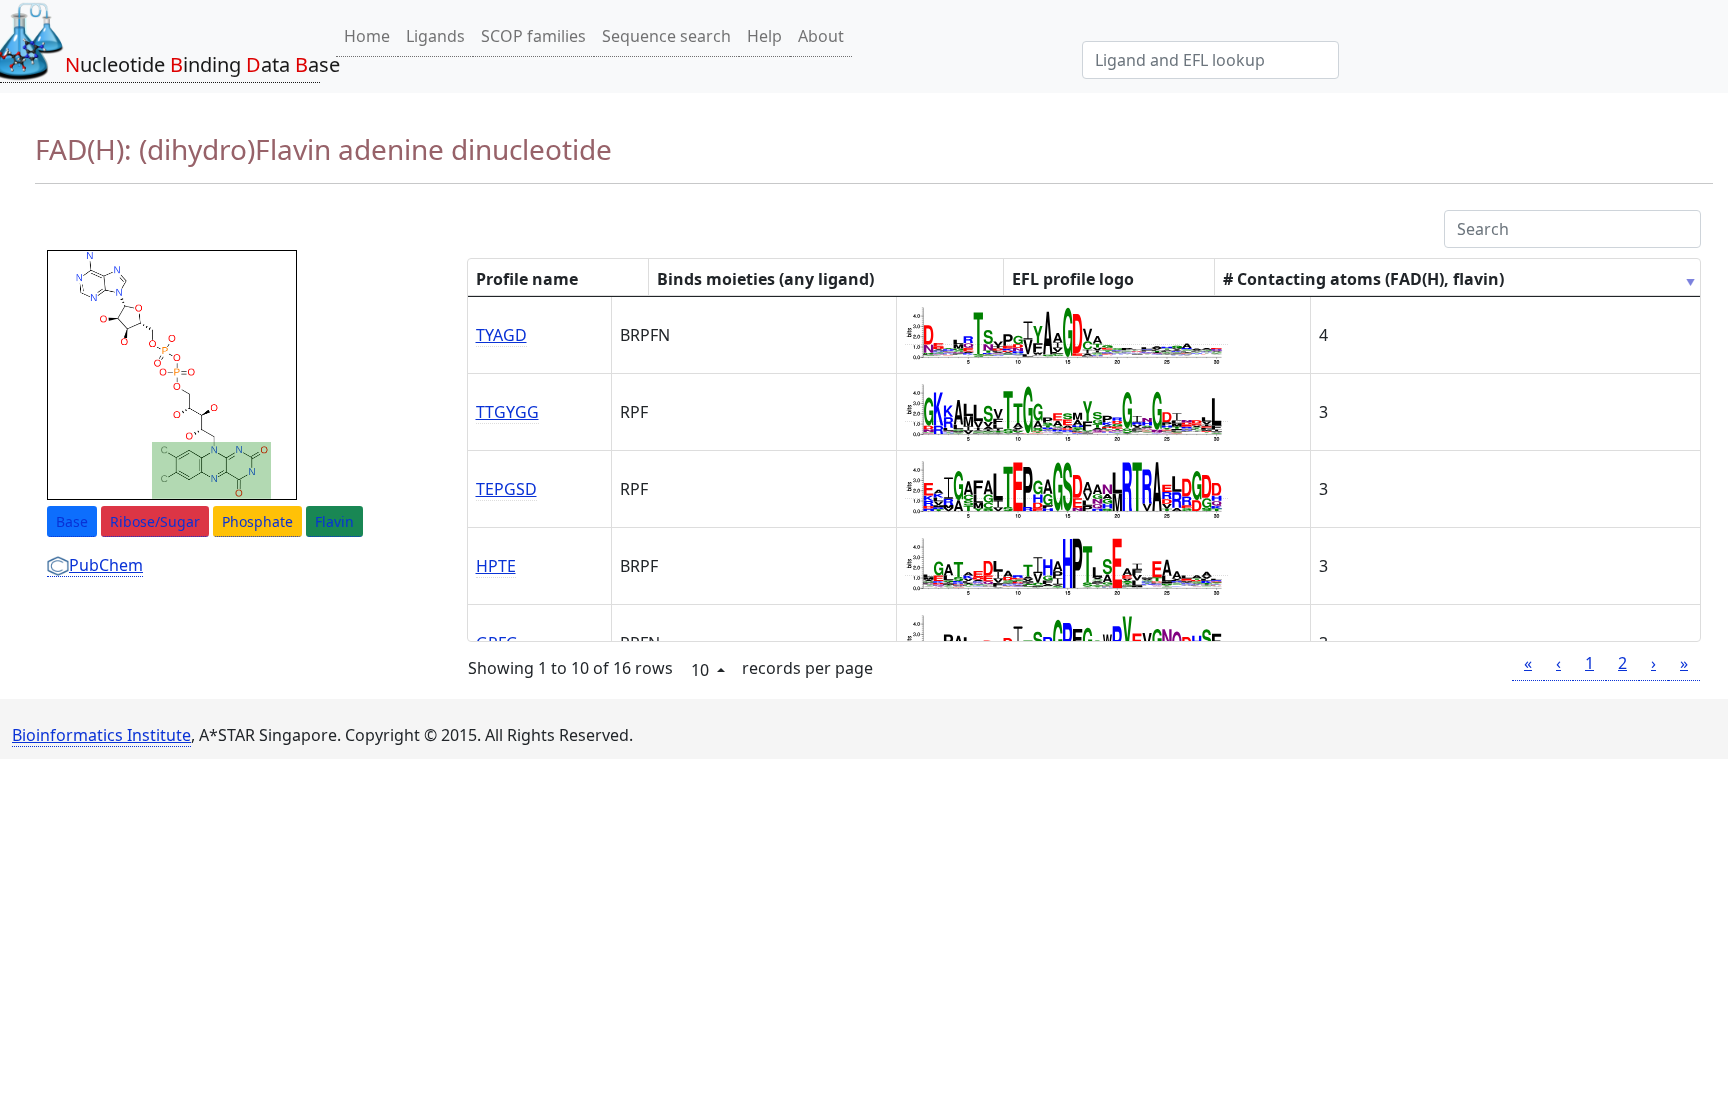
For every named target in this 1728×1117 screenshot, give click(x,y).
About (821, 36)
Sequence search (666, 36)
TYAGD (501, 335)
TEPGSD (506, 489)
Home (367, 36)
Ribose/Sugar (155, 521)
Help (764, 36)
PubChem (106, 565)
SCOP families (533, 36)
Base (72, 521)
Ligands (435, 36)
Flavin (334, 521)
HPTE (496, 566)
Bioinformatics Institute (101, 735)
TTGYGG (507, 412)
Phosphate (257, 521)
